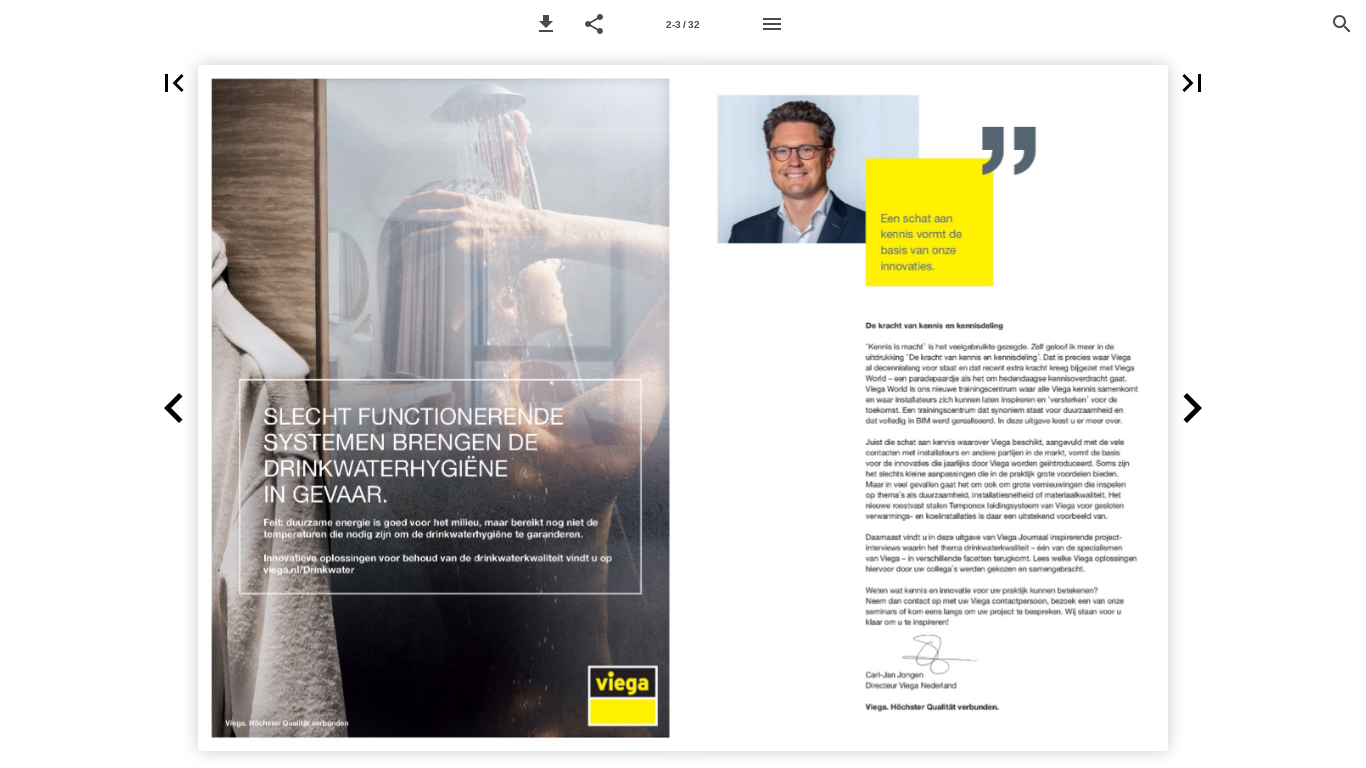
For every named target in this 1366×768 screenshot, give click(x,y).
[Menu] (772, 24)
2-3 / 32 (683, 24)
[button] (546, 24)
